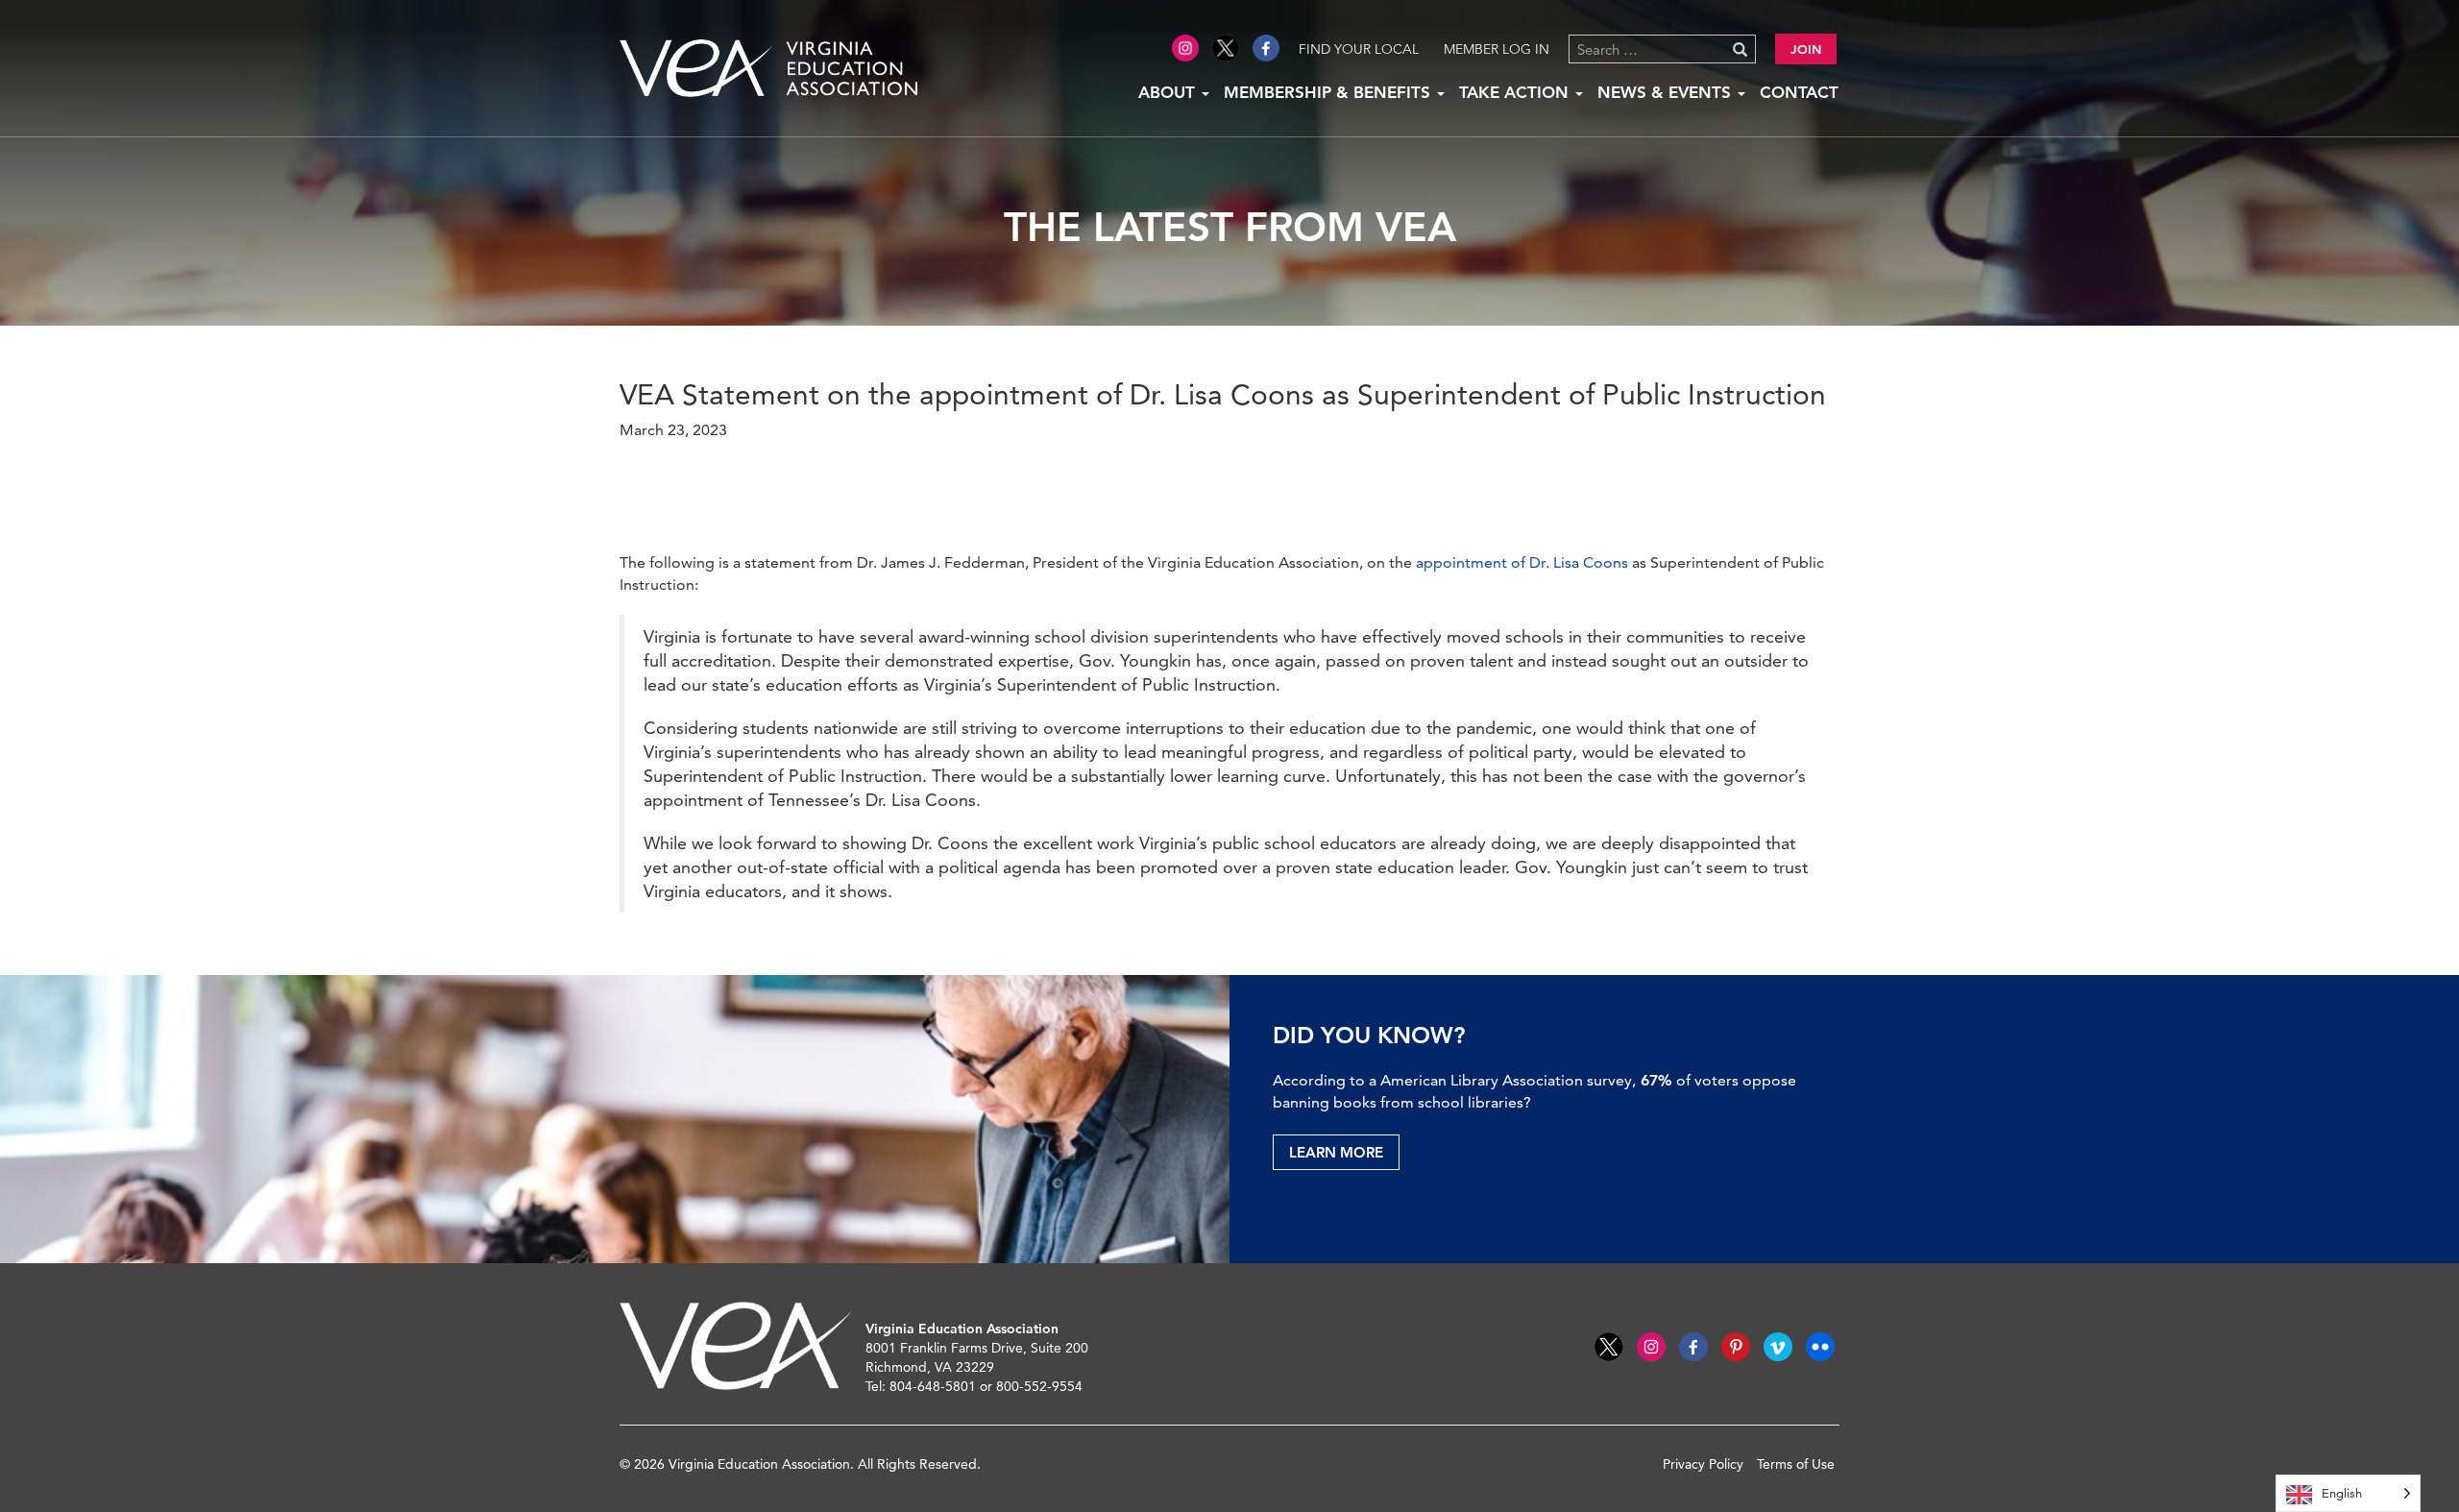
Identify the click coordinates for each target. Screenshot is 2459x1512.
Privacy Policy (1703, 1464)
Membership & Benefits (1329, 92)
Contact (1799, 92)
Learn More (1336, 1152)
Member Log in (1497, 49)
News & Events (1667, 92)
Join (1806, 49)
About (1169, 92)
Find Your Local (1359, 49)
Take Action (1516, 92)
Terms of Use (1796, 1464)
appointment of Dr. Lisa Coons (1522, 562)
